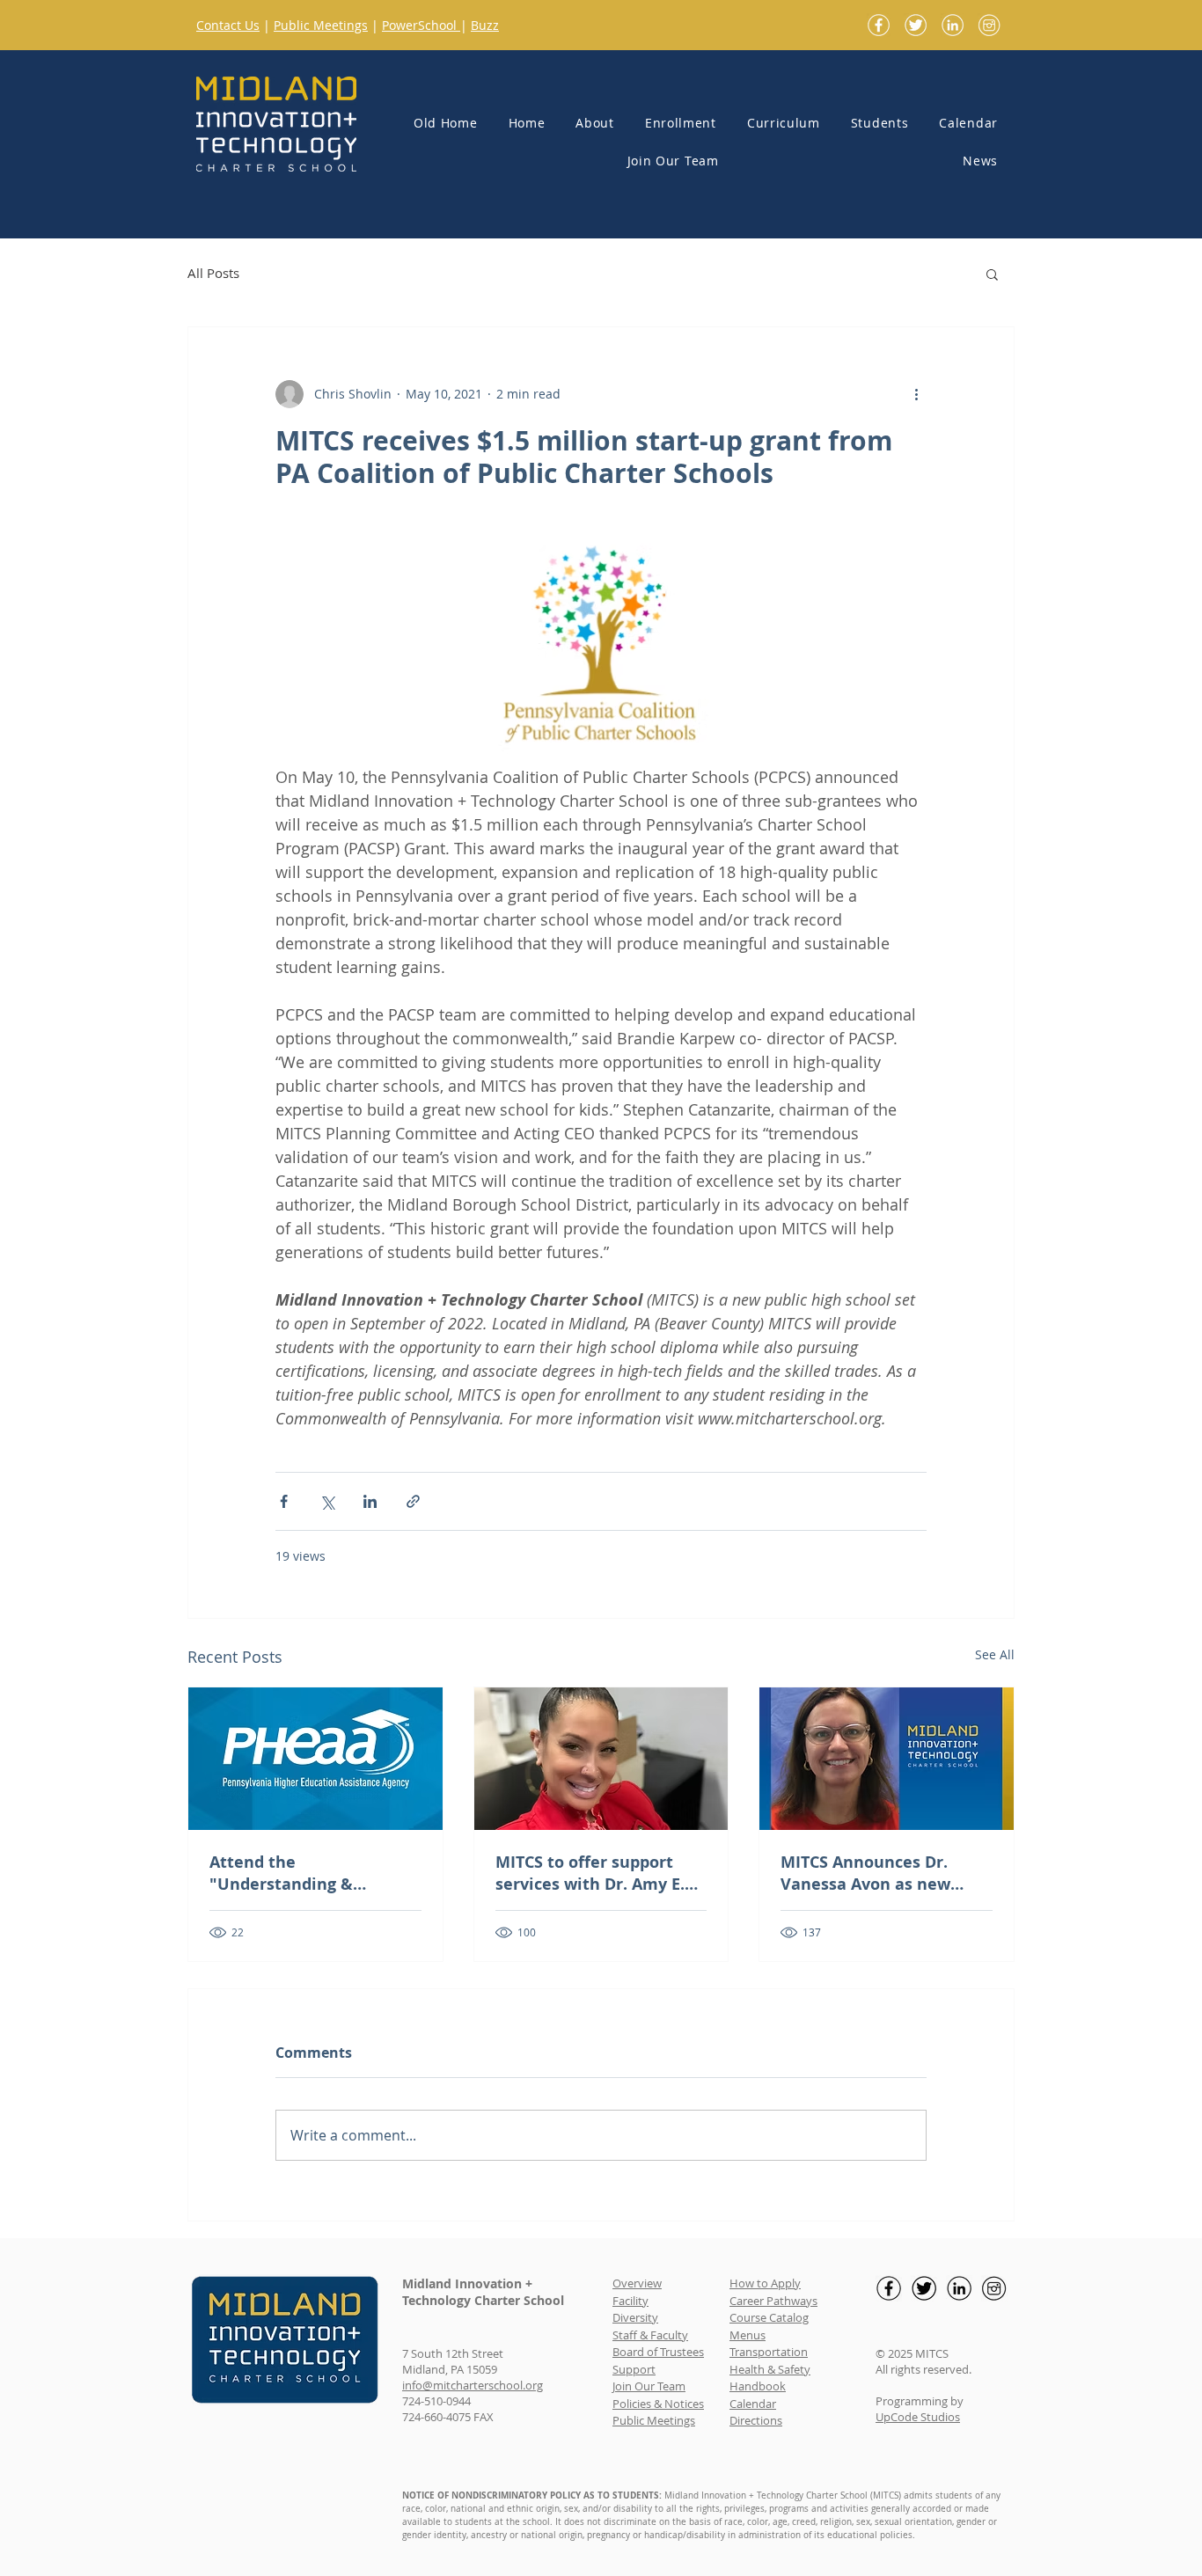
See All (995, 1654)
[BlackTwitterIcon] (924, 2288)
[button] (587, 124)
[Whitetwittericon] (916, 25)
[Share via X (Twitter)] (327, 1501)
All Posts (213, 273)
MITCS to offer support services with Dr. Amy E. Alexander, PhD (590, 1873)
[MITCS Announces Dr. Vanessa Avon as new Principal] (887, 1759)
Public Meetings (321, 25)
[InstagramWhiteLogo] (989, 25)
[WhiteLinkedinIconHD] (953, 25)
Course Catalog (769, 2317)
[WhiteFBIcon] (879, 25)
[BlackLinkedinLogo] (959, 2288)
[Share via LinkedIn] (370, 1501)
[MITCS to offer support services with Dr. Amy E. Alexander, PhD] (601, 1759)
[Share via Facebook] (284, 1501)
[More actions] (916, 394)
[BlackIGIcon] (994, 2288)
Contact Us (228, 25)
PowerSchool (421, 25)
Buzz (485, 25)
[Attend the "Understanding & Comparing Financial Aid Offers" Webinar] (315, 1759)
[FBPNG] (889, 2288)
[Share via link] (413, 1501)
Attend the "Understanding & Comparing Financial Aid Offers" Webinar (306, 1873)
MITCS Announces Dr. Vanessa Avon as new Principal (865, 1873)
